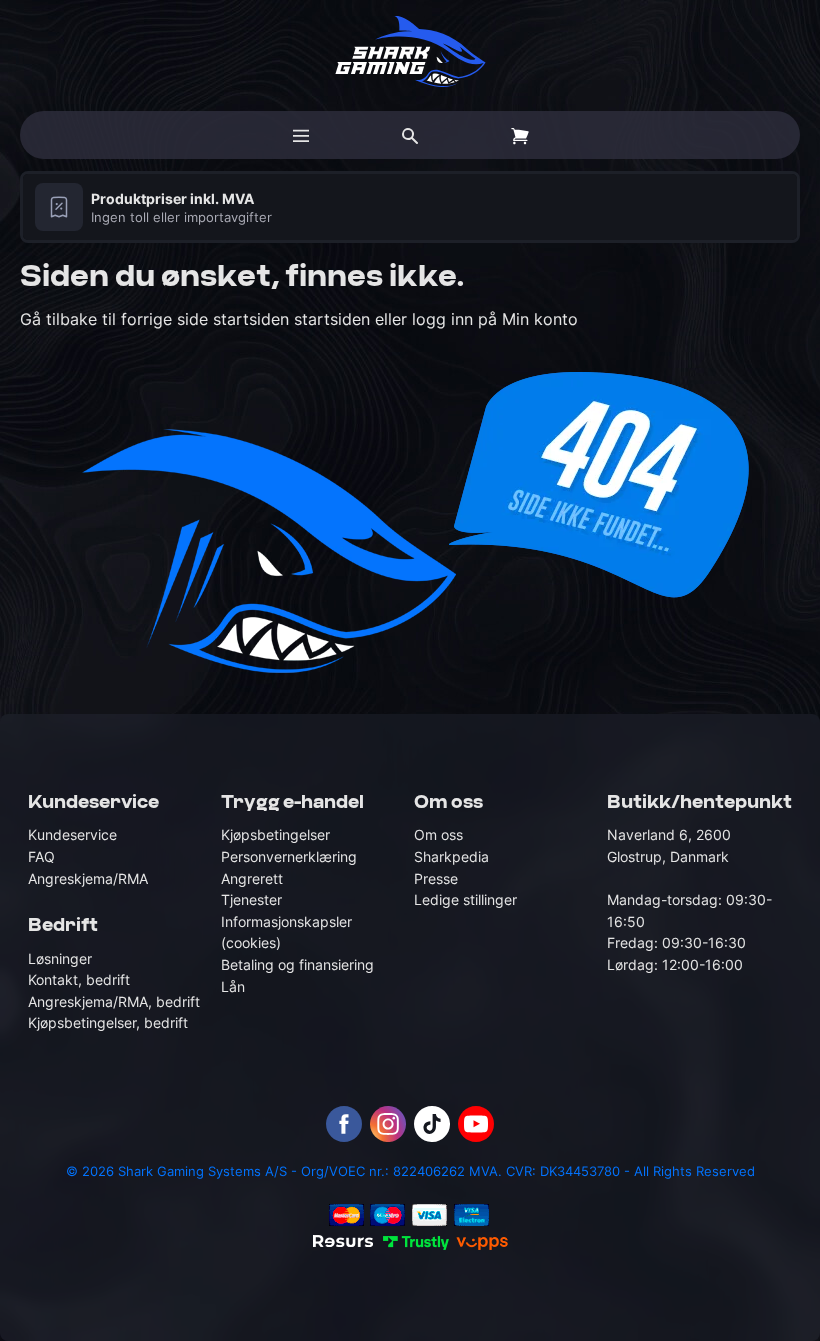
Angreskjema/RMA (88, 878)
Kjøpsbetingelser (275, 834)
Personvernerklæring (289, 856)
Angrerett (252, 878)
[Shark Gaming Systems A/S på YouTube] (476, 1124)
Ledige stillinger (465, 899)
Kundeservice (72, 834)
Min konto (540, 319)
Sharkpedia (451, 856)
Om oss (438, 834)
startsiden (253, 319)
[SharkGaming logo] (410, 51)
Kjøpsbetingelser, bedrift (108, 1022)
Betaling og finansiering (297, 964)
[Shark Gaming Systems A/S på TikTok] (432, 1124)
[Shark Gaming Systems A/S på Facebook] (344, 1124)
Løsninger (60, 958)
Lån (233, 986)
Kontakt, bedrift (79, 979)
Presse (436, 878)
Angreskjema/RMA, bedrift (114, 1001)
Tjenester (251, 899)
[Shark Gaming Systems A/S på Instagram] (388, 1124)
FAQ (41, 856)
